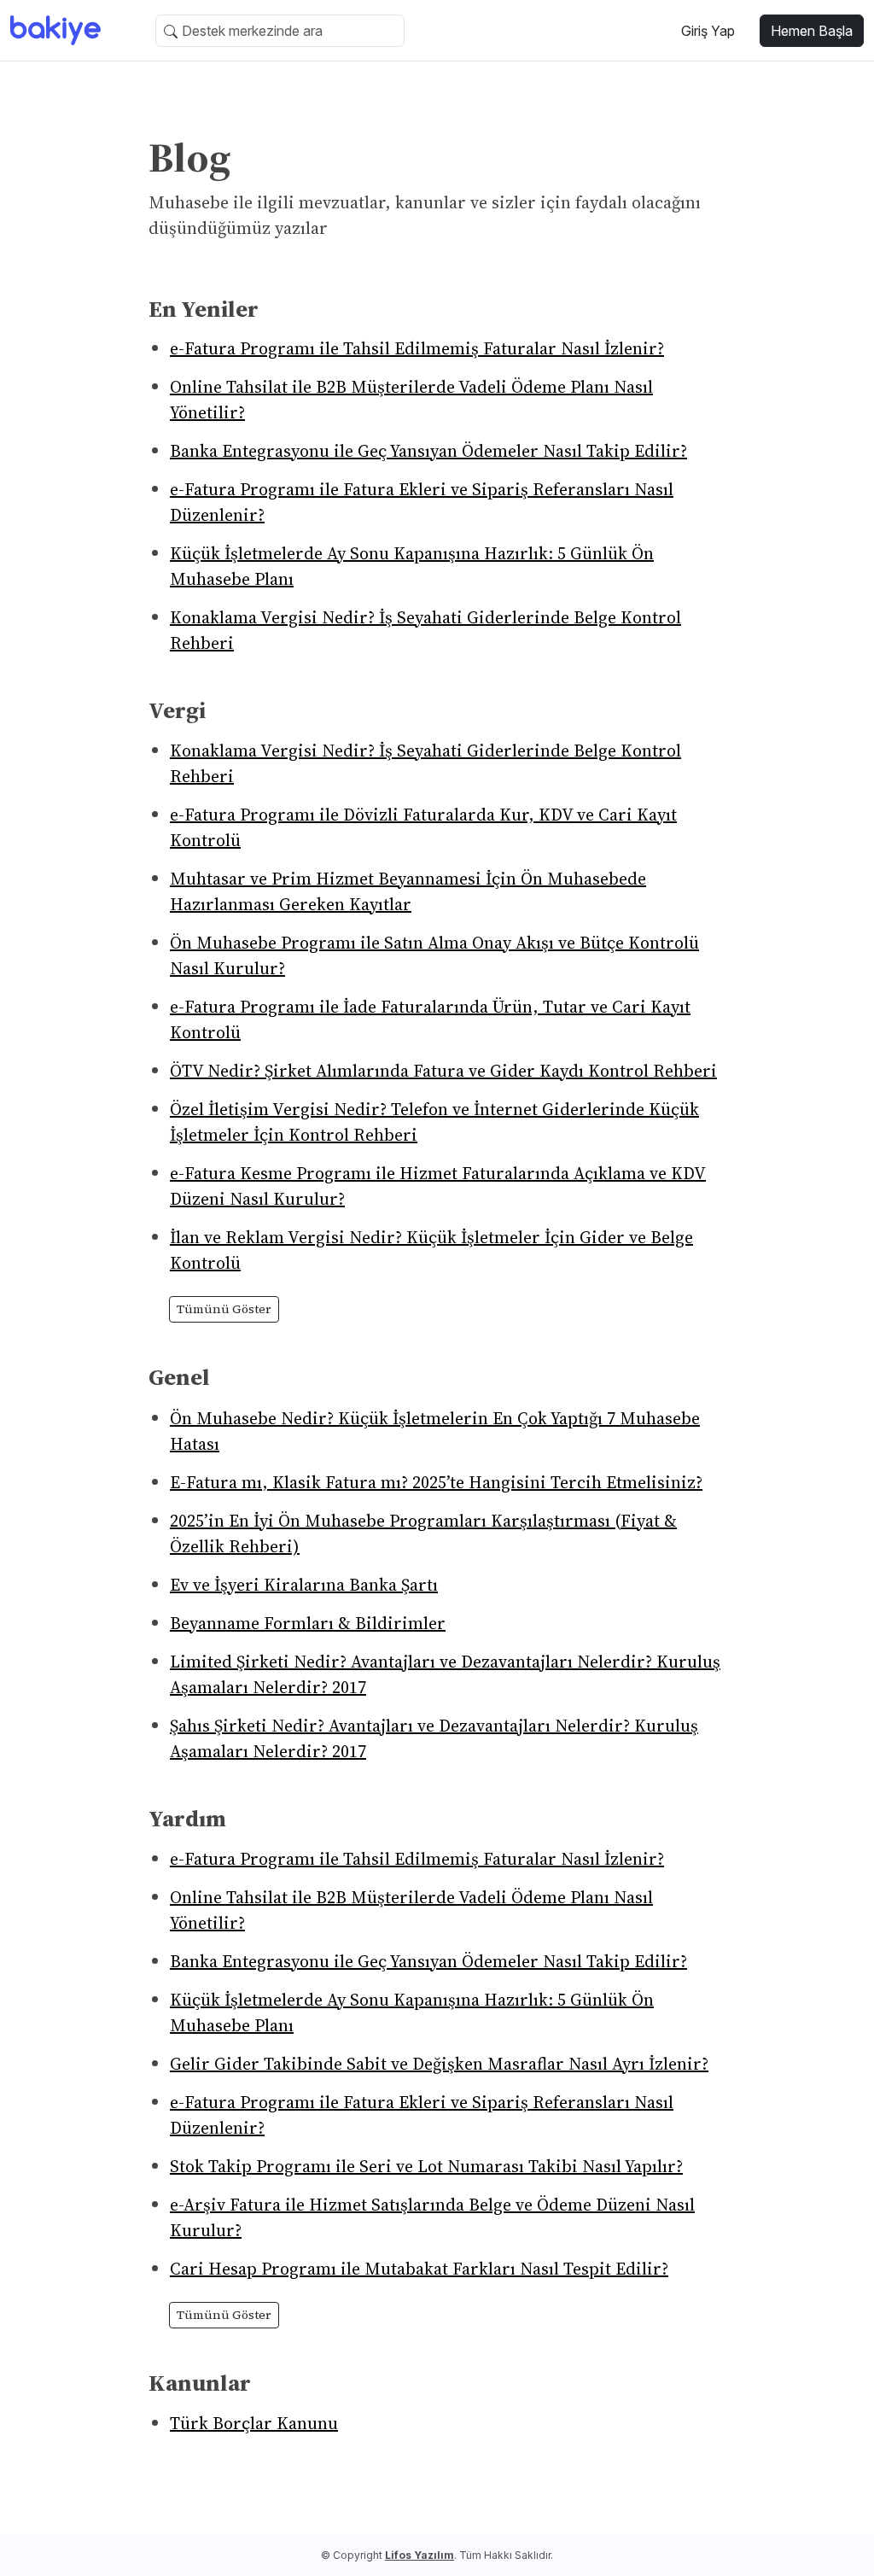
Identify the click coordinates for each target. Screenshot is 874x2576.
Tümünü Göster (224, 1309)
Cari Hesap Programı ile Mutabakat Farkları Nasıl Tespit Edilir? (419, 2269)
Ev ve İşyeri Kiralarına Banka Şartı (304, 1585)
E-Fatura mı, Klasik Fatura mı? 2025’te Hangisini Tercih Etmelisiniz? (436, 1482)
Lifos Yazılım (420, 2555)
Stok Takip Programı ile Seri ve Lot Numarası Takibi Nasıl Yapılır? (426, 2166)
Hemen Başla (812, 31)
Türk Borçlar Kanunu (254, 2423)
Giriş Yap (708, 31)
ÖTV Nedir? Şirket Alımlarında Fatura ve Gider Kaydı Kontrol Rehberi (443, 1071)
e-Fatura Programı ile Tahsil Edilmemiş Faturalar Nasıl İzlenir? (417, 348)
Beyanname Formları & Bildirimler (308, 1623)
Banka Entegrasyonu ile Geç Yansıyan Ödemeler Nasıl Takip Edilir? (428, 451)
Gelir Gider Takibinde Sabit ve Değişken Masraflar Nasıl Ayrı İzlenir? (439, 2064)
